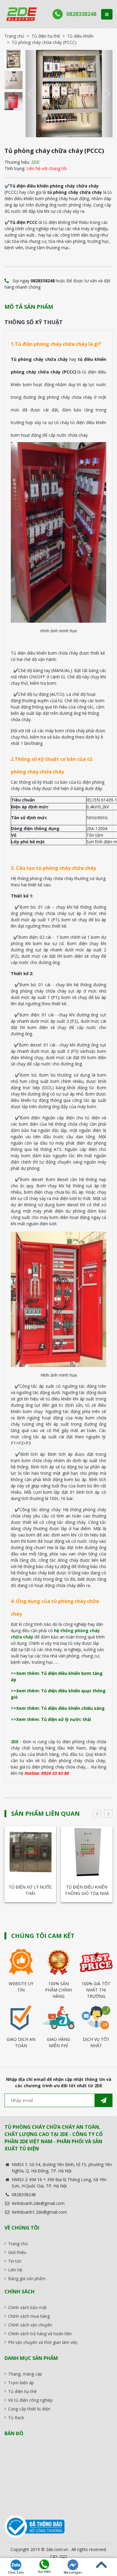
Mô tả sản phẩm (29, 307)
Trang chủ (14, 36)
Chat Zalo (16, 2572)
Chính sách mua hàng (29, 2316)
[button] (33, 94)
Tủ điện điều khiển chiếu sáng (87, 1890)
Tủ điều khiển (80, 36)
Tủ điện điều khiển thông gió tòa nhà (30, 1890)
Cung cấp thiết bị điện (29, 2409)
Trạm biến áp (21, 2383)
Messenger (73, 2572)
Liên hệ (15, 2270)
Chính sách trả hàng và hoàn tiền (40, 2334)
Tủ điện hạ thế (46, 36)
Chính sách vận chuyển (30, 2325)
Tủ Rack (16, 2418)
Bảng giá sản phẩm (27, 2278)
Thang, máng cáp (25, 2374)
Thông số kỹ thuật (34, 322)
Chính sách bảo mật (27, 2307)
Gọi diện (44, 2571)
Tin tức (15, 2261)
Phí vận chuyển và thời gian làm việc (43, 2342)
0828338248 (81, 14)
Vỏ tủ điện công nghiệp (30, 2400)
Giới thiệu (17, 2252)
